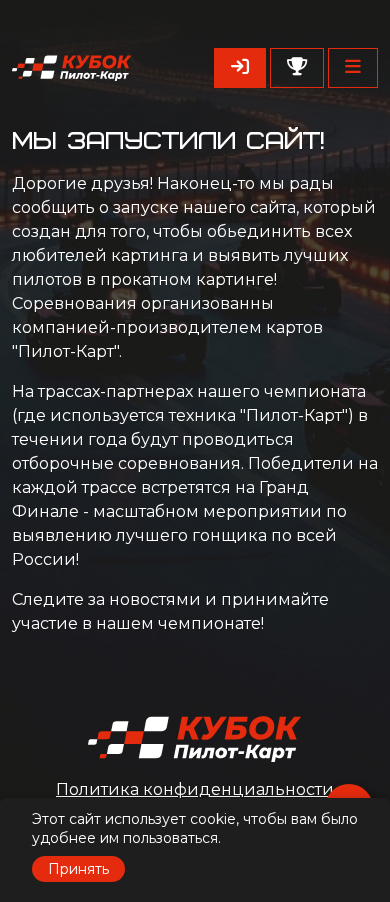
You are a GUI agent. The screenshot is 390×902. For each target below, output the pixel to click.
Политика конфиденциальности (195, 789)
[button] (353, 68)
